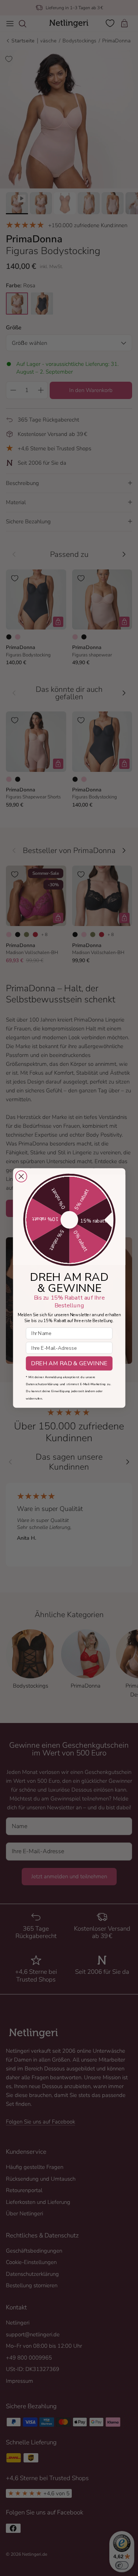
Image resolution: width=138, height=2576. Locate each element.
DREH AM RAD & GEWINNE (69, 1364)
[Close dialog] (21, 1177)
